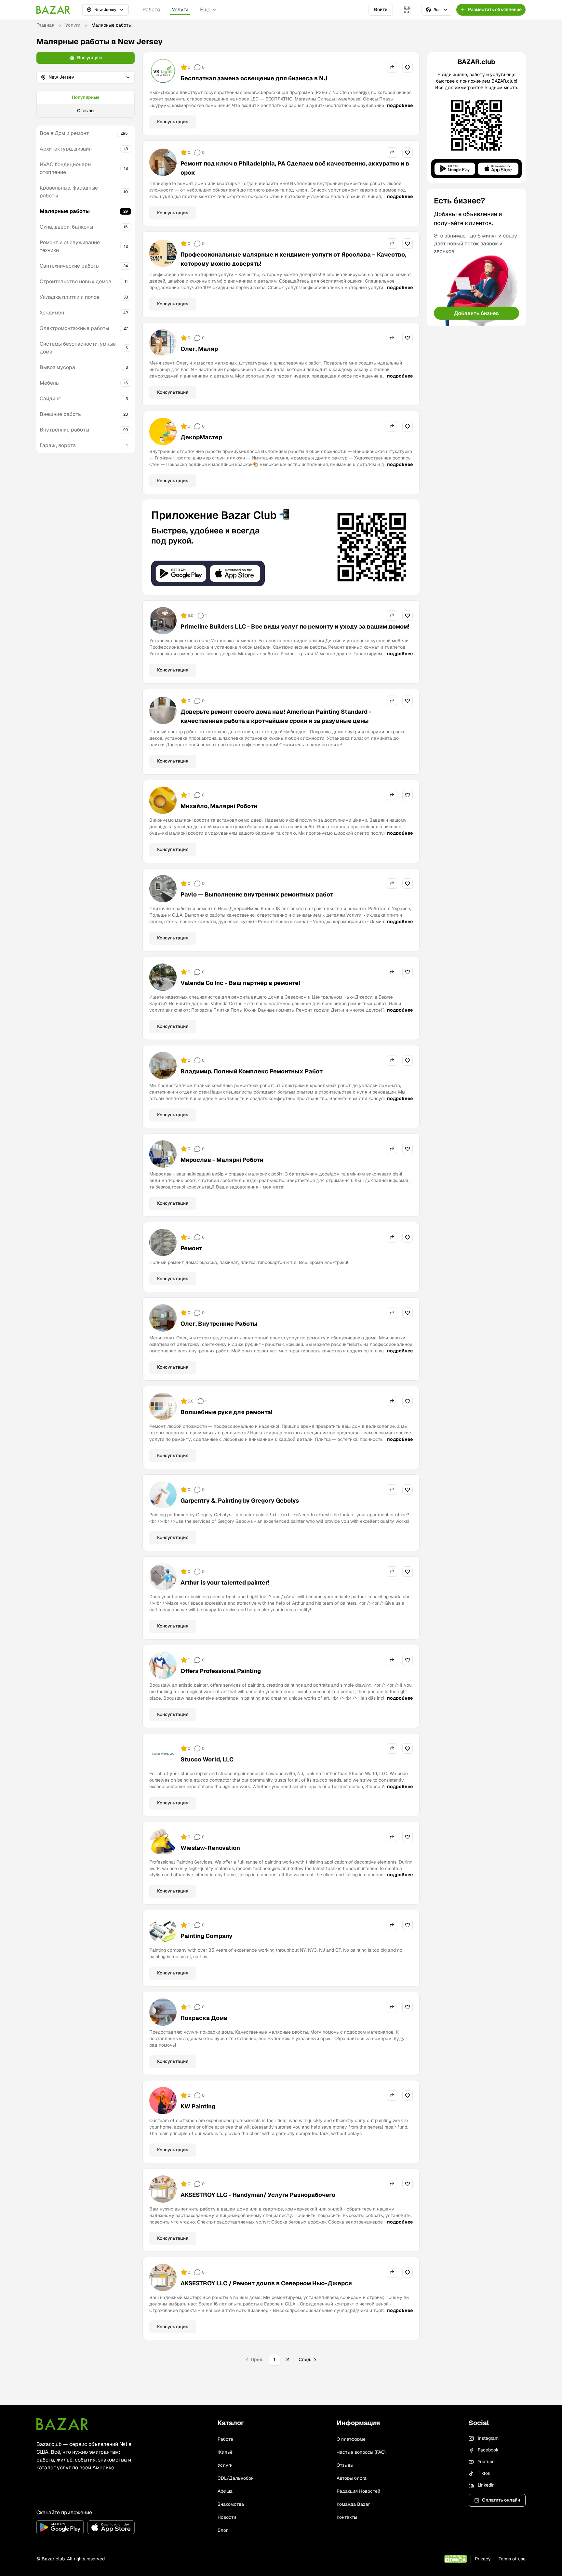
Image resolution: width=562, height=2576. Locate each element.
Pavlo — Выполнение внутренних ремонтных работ (257, 894)
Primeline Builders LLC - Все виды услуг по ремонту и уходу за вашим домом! (295, 626)
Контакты (347, 2517)
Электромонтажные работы (74, 328)
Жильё (225, 2452)
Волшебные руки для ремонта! (227, 1412)
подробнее (400, 105)
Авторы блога (352, 2478)
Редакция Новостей (358, 2491)
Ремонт (191, 1248)
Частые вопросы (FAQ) (361, 2452)
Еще (205, 10)
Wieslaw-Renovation (210, 1848)
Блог (223, 2530)
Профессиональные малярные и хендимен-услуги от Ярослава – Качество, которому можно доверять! (293, 259)
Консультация (173, 122)
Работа (151, 10)
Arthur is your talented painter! (225, 1582)
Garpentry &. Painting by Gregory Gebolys (240, 1500)
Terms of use (512, 2559)
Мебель (49, 383)
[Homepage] (53, 10)
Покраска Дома (204, 2018)
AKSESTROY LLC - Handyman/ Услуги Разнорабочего (258, 2195)
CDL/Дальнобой (236, 2478)
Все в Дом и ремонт (64, 133)
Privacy (483, 2559)
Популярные (86, 97)
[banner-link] (281, 547)
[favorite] (408, 67)
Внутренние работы (64, 430)
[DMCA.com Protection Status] (455, 2559)
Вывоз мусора (57, 367)
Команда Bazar (353, 2504)
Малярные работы (65, 211)
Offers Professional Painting (221, 1671)
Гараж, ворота (58, 445)
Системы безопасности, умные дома (78, 348)
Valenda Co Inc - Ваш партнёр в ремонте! (240, 983)
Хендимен (52, 313)
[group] (86, 104)
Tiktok (484, 2473)
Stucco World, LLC (207, 1759)
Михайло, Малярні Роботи (219, 806)
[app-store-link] (111, 2527)
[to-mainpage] (62, 2424)
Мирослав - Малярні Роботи (222, 1160)
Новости (227, 2517)
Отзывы (86, 111)
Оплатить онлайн (501, 2500)
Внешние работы (61, 414)
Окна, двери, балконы (66, 227)
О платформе (351, 2439)
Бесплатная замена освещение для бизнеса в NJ (254, 78)
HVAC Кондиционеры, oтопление (66, 168)
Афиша (225, 2491)
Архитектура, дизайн (66, 149)
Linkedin (486, 2485)
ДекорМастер (201, 437)
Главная (45, 25)
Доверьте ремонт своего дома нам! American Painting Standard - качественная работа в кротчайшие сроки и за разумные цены (276, 716)
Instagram (488, 2438)
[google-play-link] (60, 2527)
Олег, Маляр (199, 349)
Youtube (486, 2462)
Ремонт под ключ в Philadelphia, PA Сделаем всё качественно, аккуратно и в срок (295, 168)
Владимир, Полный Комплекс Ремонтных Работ (252, 1071)
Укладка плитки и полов (70, 297)
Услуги (180, 10)
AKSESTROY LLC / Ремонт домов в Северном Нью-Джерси (266, 2283)
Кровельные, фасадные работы (69, 192)
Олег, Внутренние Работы (219, 1324)
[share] (392, 67)
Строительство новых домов (75, 281)
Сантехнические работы (70, 266)
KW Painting (198, 2106)
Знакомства (231, 2504)
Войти (381, 9)
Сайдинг (50, 398)
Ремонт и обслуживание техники (70, 246)
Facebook (488, 2450)
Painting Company (207, 1936)
